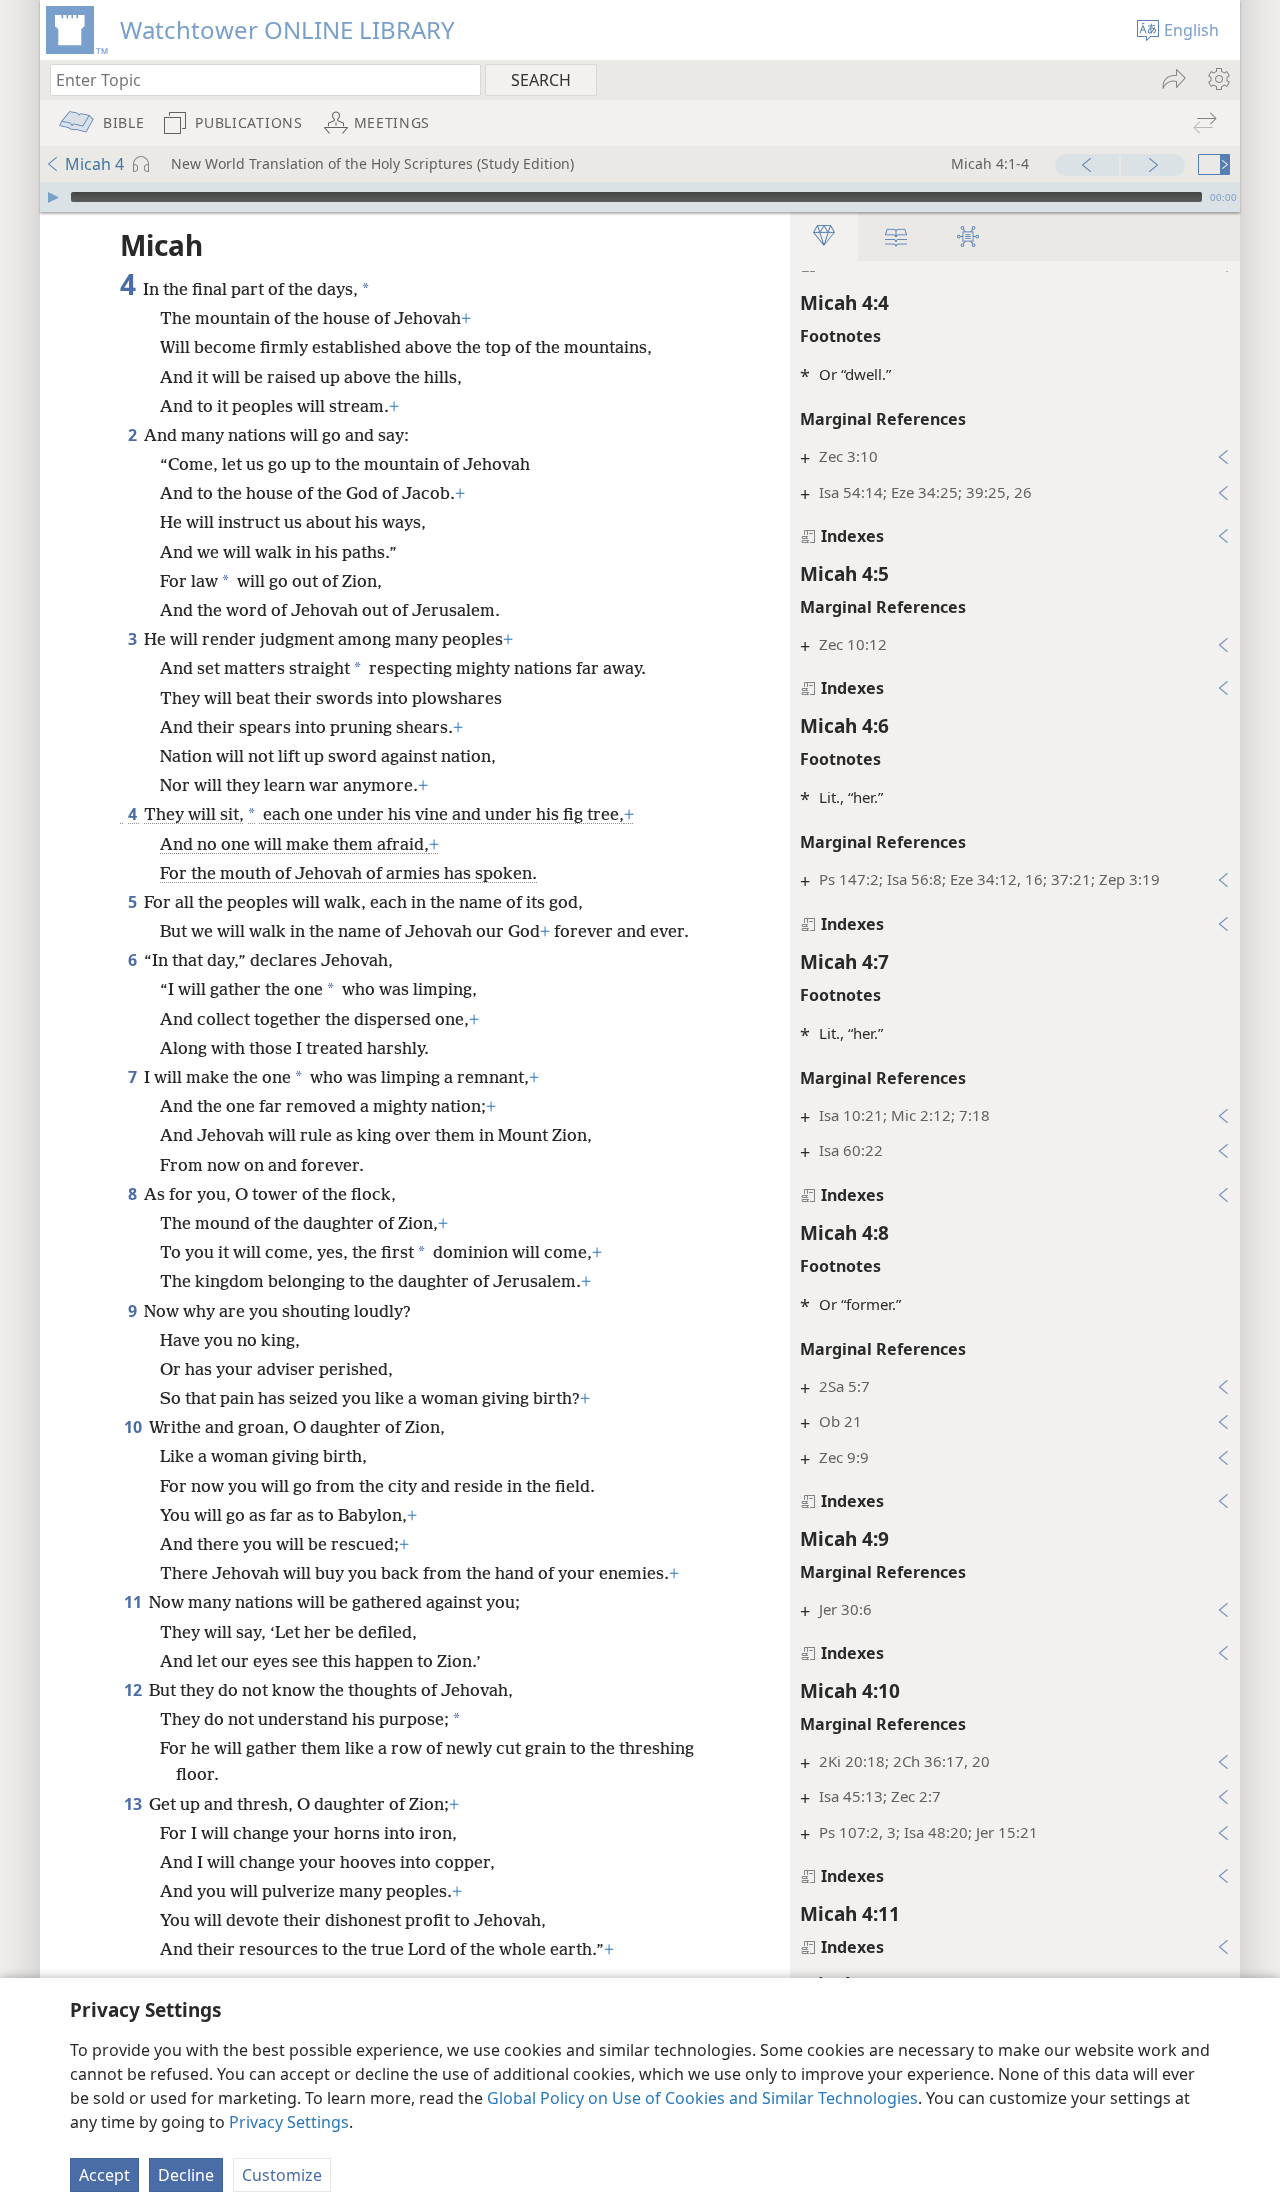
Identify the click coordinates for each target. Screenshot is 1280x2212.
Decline (186, 2175)
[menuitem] (1217, 79)
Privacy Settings (289, 2122)
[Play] (53, 197)
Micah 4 (94, 164)
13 (134, 1804)
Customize (282, 2175)
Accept (104, 2175)
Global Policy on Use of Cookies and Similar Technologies (702, 2098)
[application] (640, 197)
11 (134, 1602)
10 (134, 1427)
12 (134, 1690)
